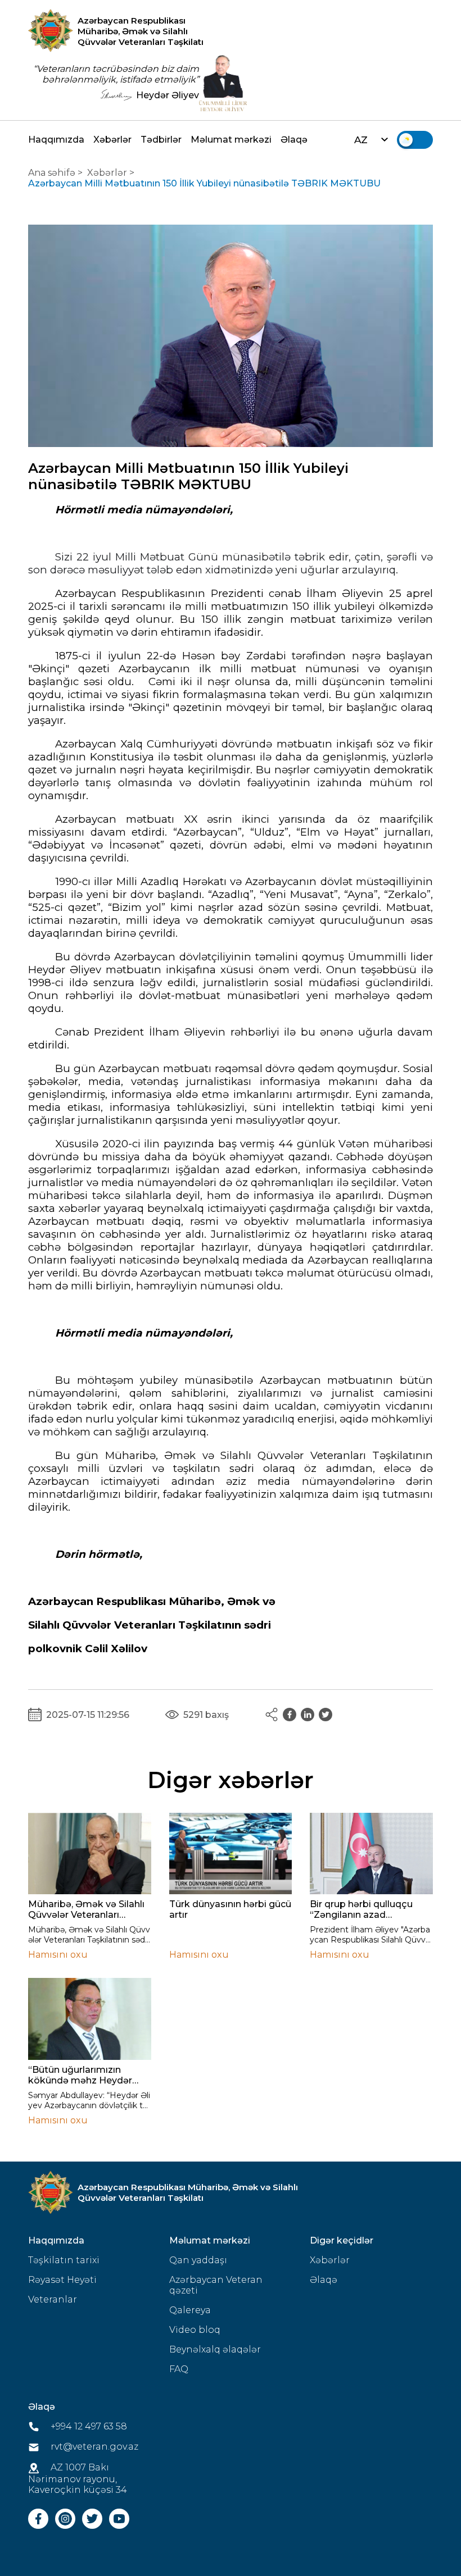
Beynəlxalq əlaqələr (215, 2349)
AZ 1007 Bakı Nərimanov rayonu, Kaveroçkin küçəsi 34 (78, 2479)
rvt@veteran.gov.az (93, 2447)
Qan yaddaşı (198, 2260)
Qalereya (190, 2310)
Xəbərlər (112, 140)
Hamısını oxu (58, 1955)
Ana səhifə (52, 173)
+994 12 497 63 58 (88, 2426)
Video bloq (195, 2330)
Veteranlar (53, 2299)
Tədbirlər (161, 140)
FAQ (179, 2369)
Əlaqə (294, 140)
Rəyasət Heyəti (62, 2280)
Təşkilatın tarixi (64, 2260)
